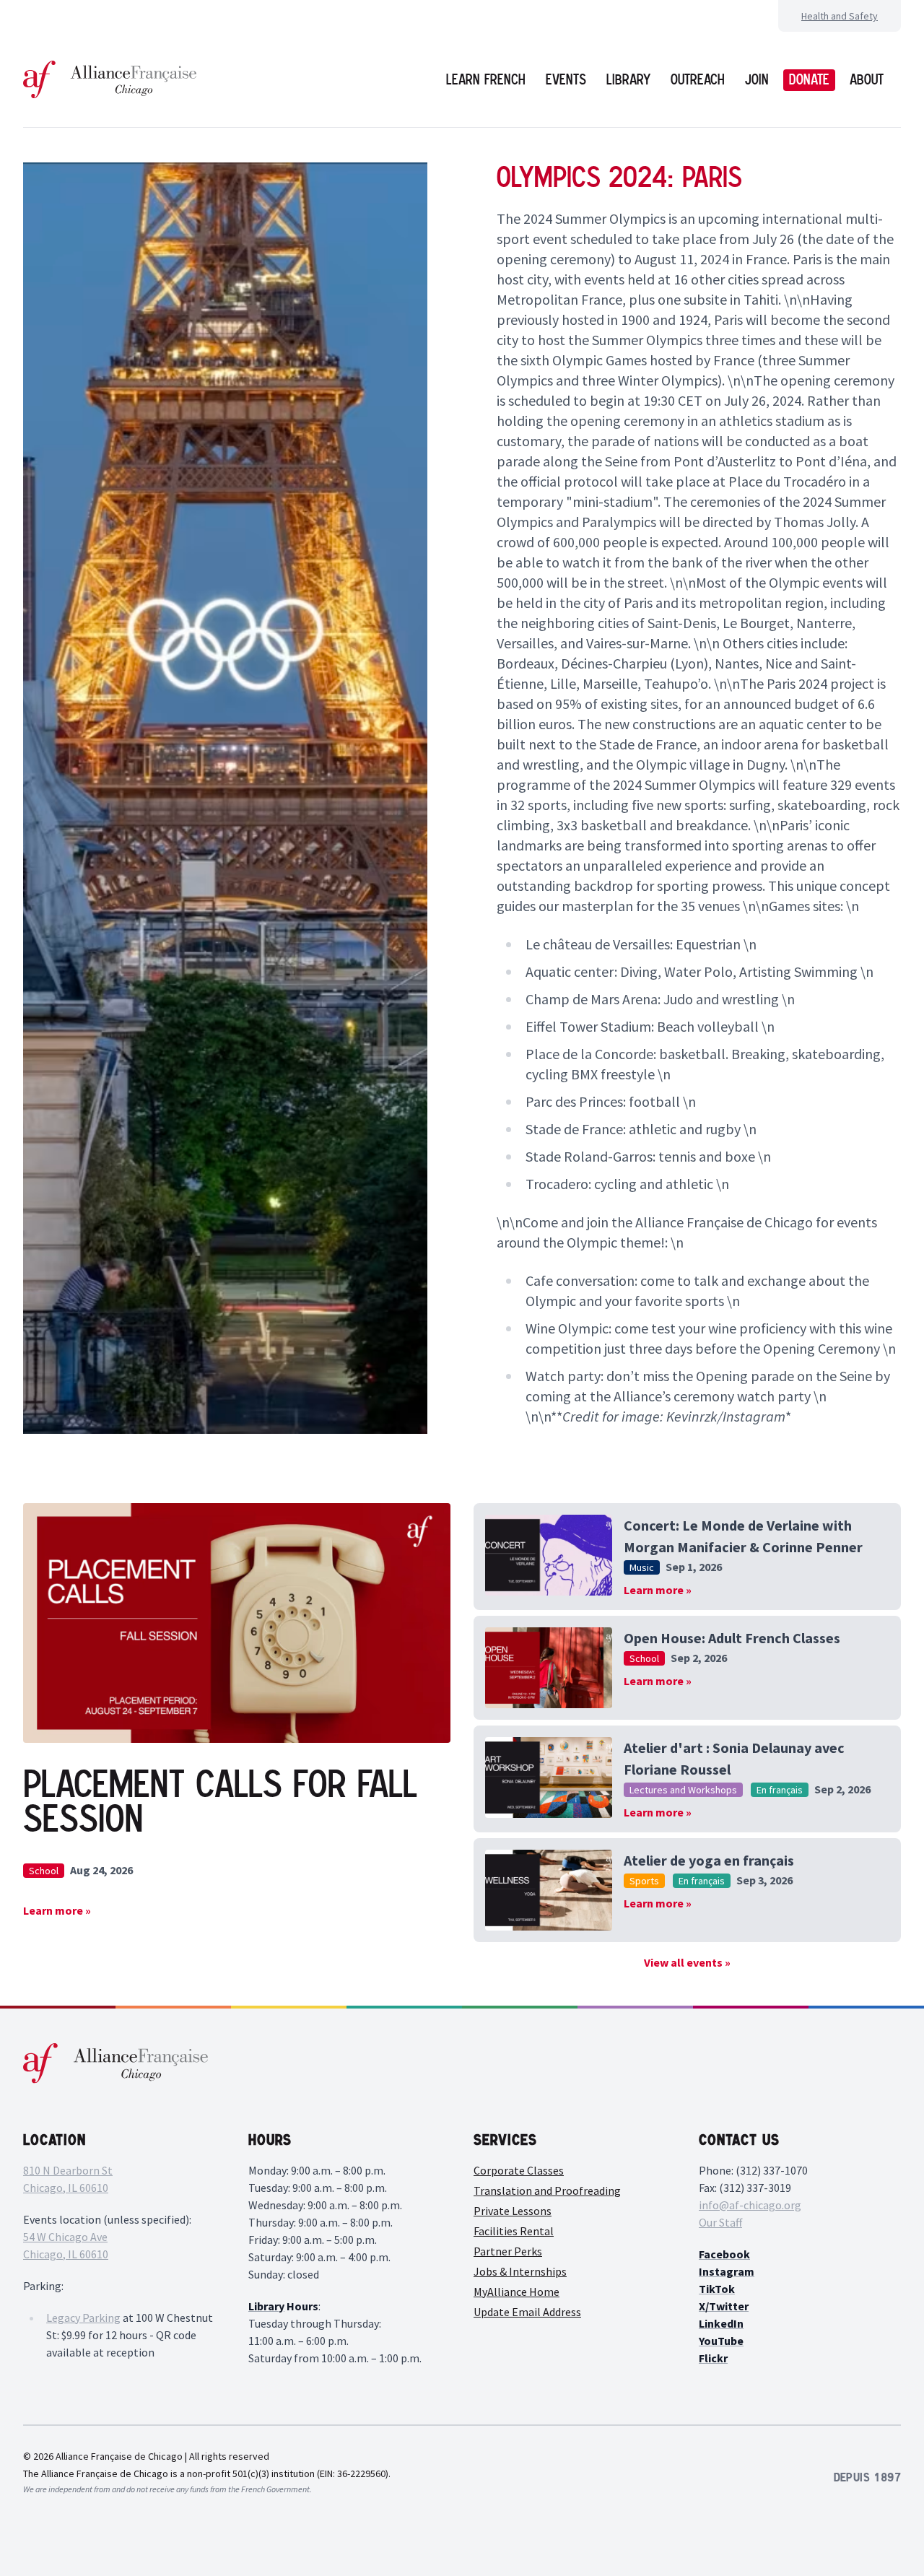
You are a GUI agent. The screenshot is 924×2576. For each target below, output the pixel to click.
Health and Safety (840, 16)
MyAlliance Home (517, 2292)
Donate (809, 79)
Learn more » (57, 1910)
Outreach (698, 79)
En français (780, 1790)
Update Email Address (527, 2312)
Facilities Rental (514, 2231)
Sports (644, 1881)
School (44, 1871)
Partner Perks (508, 2251)
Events (566, 79)
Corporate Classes (519, 2170)
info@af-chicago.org (750, 2205)
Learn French (486, 79)
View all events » (687, 1962)
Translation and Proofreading (547, 2190)
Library (628, 79)
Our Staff (720, 2222)
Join (757, 79)
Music (642, 1567)
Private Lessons (513, 2211)
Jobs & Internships (520, 2271)
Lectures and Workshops (683, 1790)
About (867, 79)
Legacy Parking (83, 2318)
